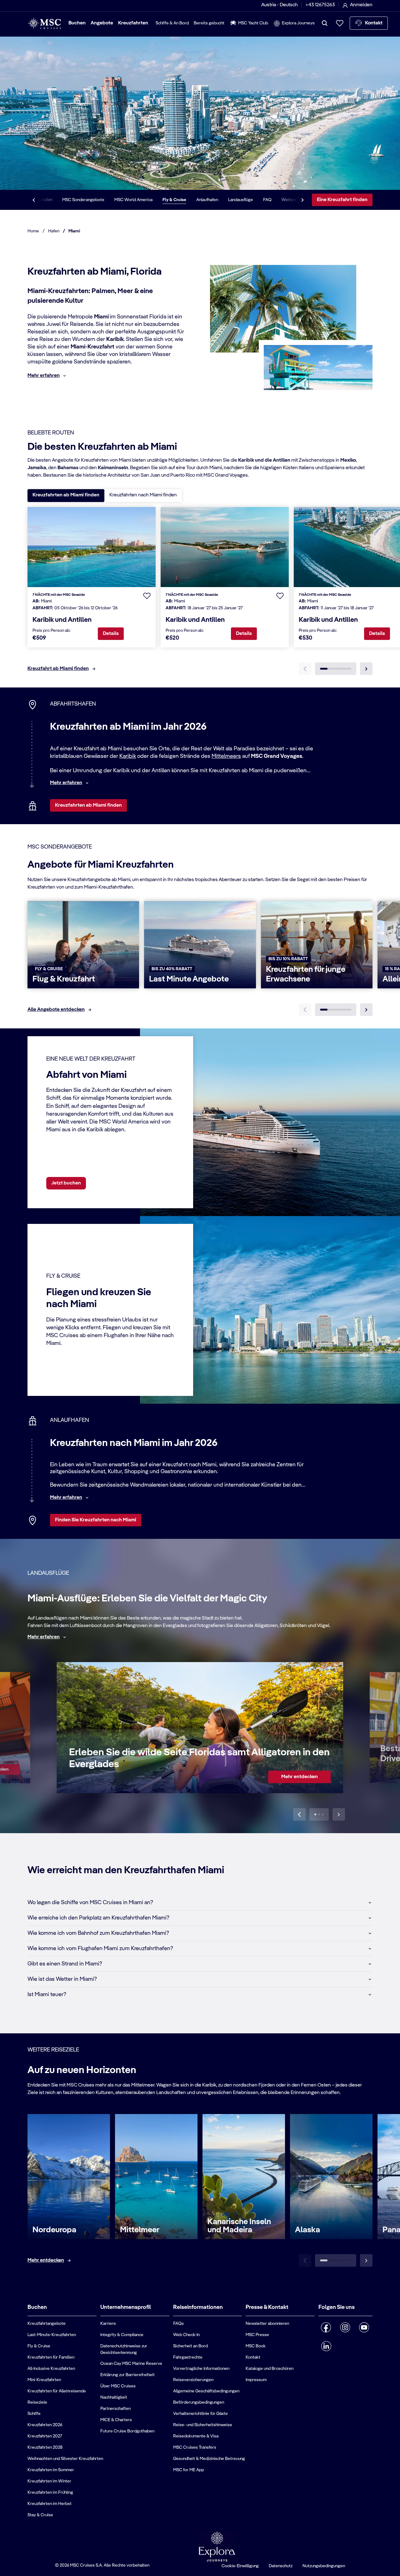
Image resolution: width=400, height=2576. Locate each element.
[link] (300, 1777)
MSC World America (133, 200)
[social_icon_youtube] (364, 2327)
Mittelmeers (226, 756)
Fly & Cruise (174, 200)
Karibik (128, 756)
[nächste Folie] (366, 1010)
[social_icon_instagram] (345, 2327)
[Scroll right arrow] (302, 200)
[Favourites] (340, 23)
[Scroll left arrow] (34, 200)
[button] (147, 596)
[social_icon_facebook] (326, 2327)
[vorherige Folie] (299, 1814)
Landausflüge (241, 200)
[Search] (325, 23)
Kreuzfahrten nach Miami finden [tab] (143, 495)
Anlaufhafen (207, 200)
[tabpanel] (200, 595)
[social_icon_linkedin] (326, 2346)
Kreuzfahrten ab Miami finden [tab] (66, 495)
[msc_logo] (44, 23)
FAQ (267, 200)
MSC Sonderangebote (83, 200)
